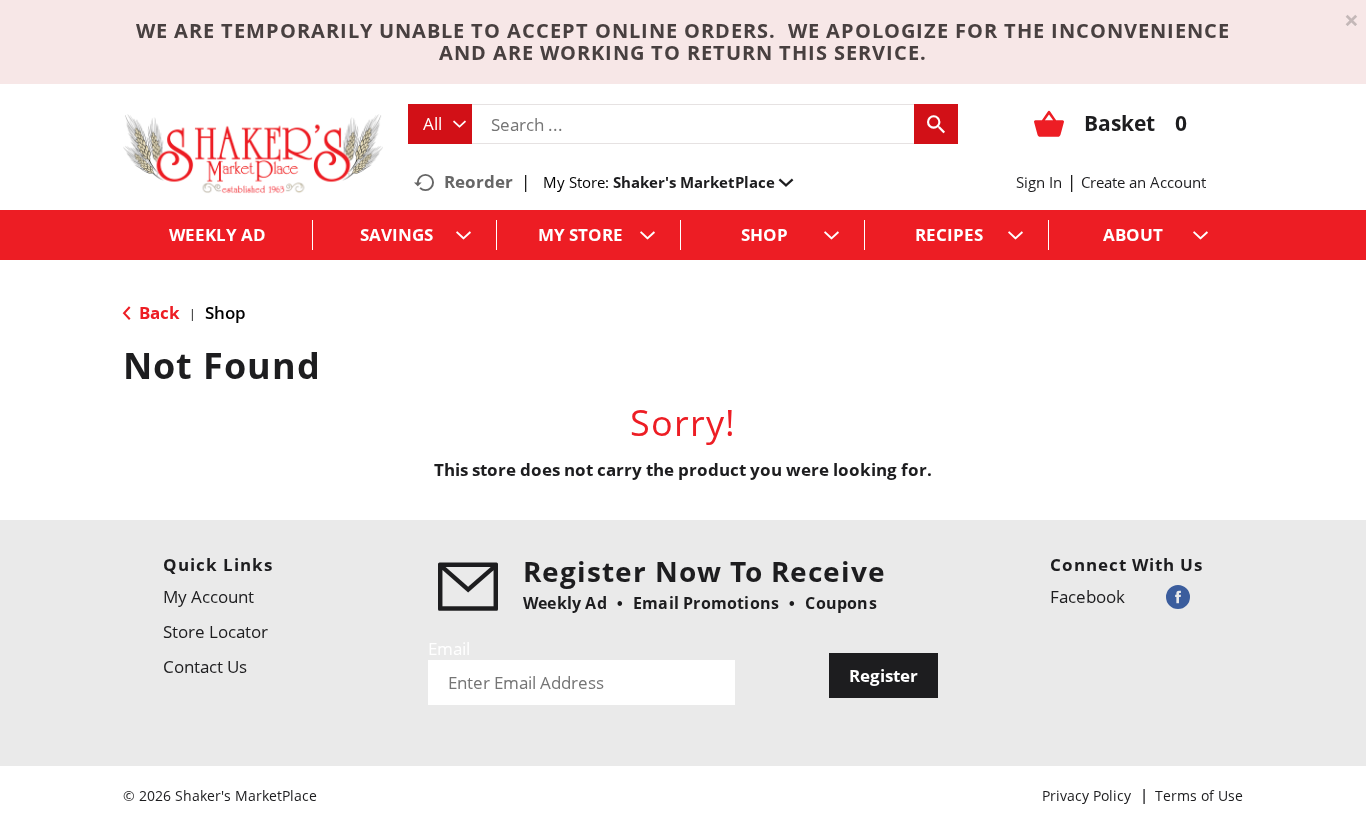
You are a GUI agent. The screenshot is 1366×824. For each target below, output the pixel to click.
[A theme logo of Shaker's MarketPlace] (253, 152)
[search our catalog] (936, 124)
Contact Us (205, 666)
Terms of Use (1199, 795)
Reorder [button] (478, 181)
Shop (225, 312)
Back (157, 312)
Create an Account (1143, 182)
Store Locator (215, 631)
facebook (1087, 596)
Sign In (1039, 182)
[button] (703, 182)
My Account (208, 596)
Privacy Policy (1086, 795)
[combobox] (440, 124)
